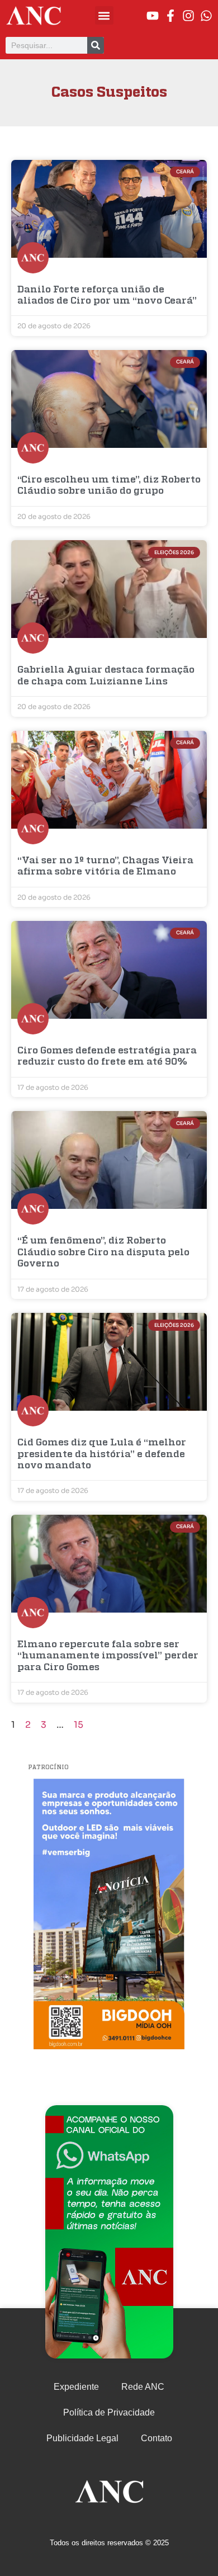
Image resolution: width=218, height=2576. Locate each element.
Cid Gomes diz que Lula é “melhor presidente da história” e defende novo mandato (102, 1454)
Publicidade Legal (82, 2438)
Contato (157, 2438)
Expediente (76, 2387)
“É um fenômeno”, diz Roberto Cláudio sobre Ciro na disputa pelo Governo (103, 1252)
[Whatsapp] (206, 16)
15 (79, 1725)
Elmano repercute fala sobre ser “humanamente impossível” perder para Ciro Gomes (108, 1656)
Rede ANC (143, 2387)
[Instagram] (188, 16)
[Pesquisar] (96, 45)
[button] (104, 15)
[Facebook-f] (170, 16)
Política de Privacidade (109, 2412)
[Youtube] (153, 16)
